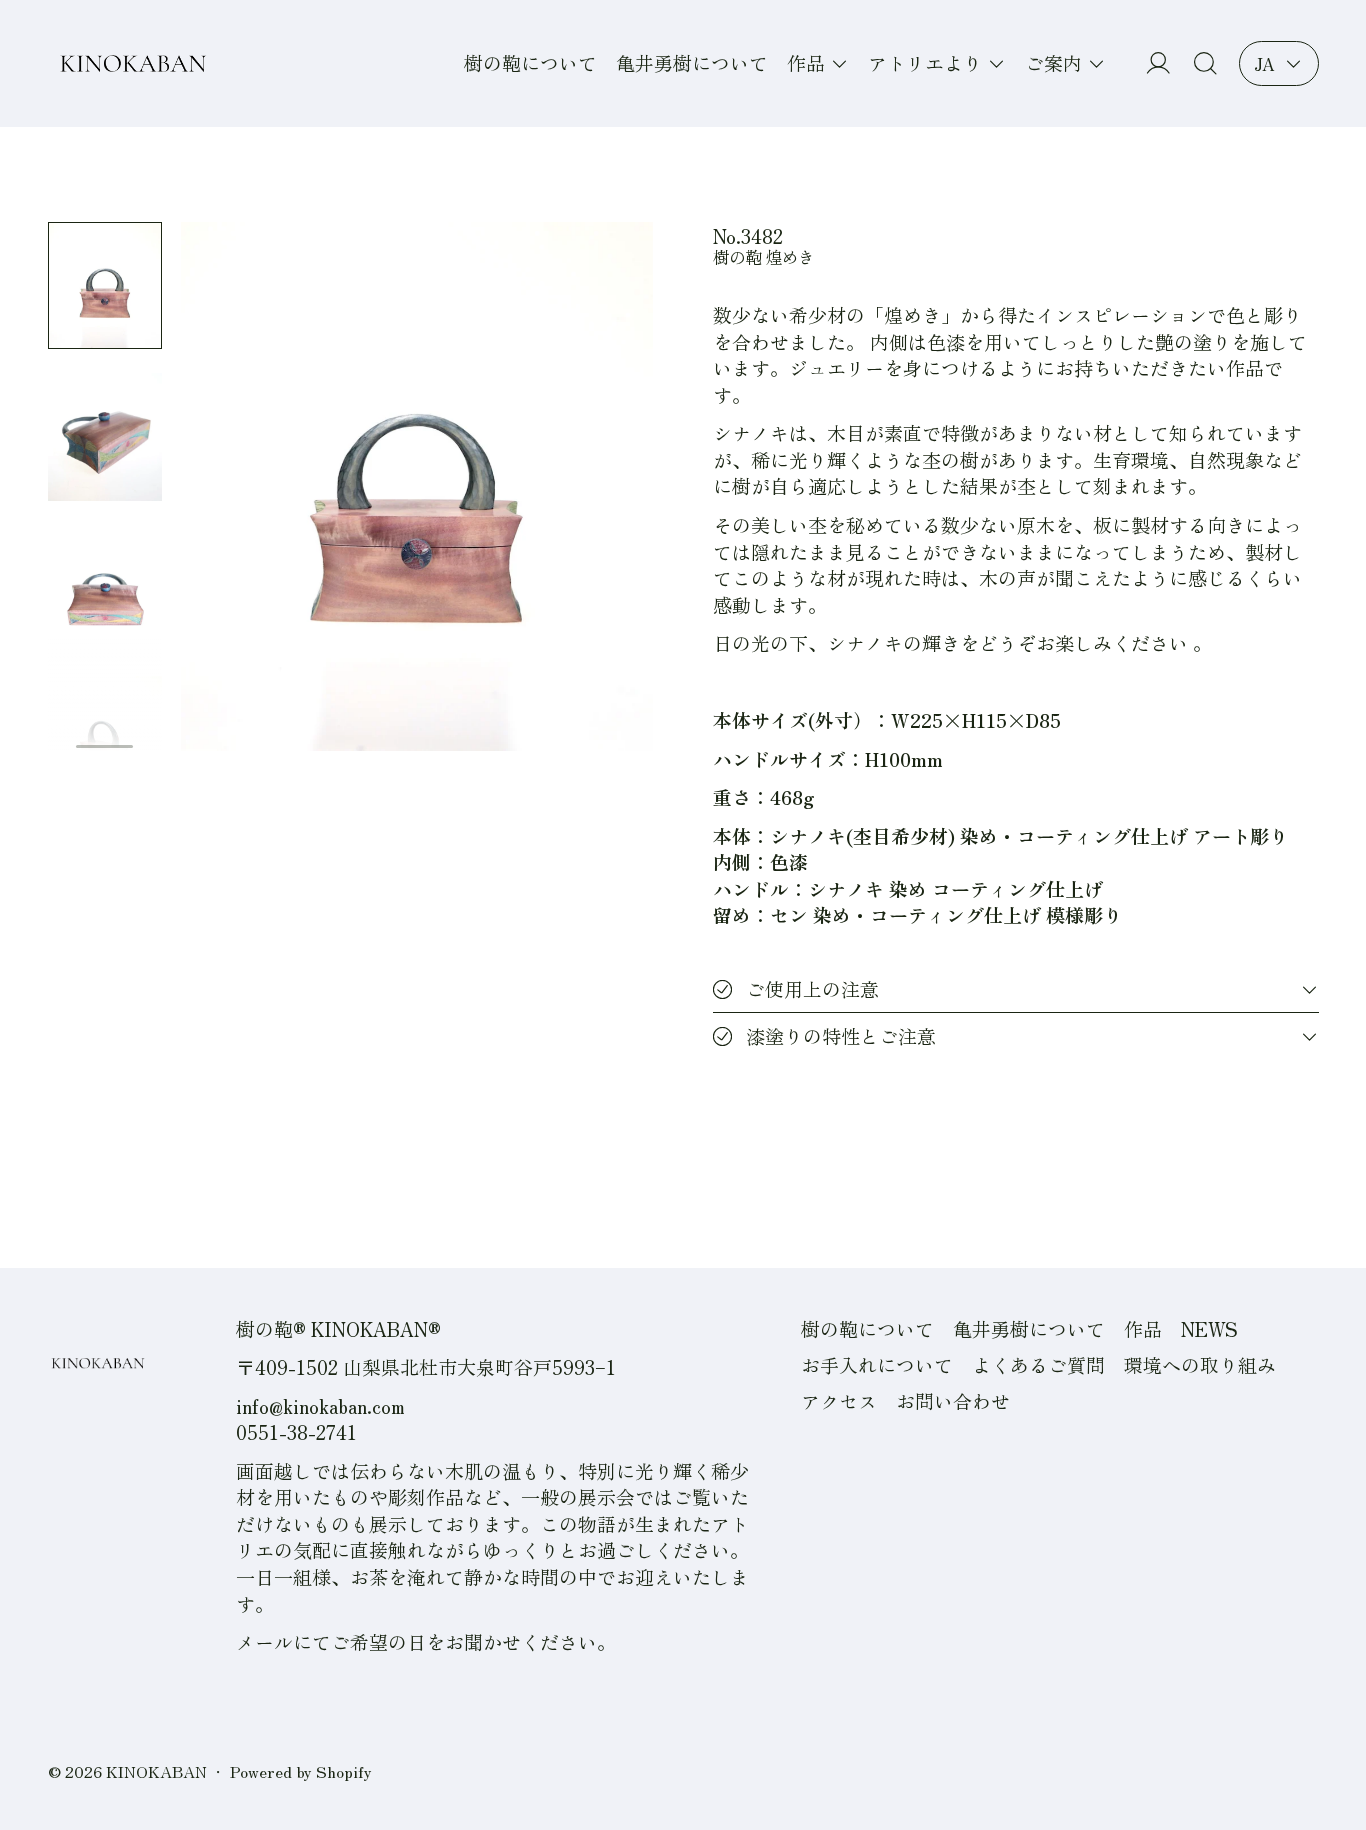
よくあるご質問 (1038, 1364)
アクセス (839, 1400)
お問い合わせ (953, 1400)
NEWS (1209, 1328)
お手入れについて (877, 1364)
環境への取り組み (1200, 1364)
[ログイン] (1158, 63)
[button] (1205, 63)
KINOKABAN (156, 1771)
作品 (1143, 1328)
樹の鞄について (530, 62)
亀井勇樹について (692, 62)
